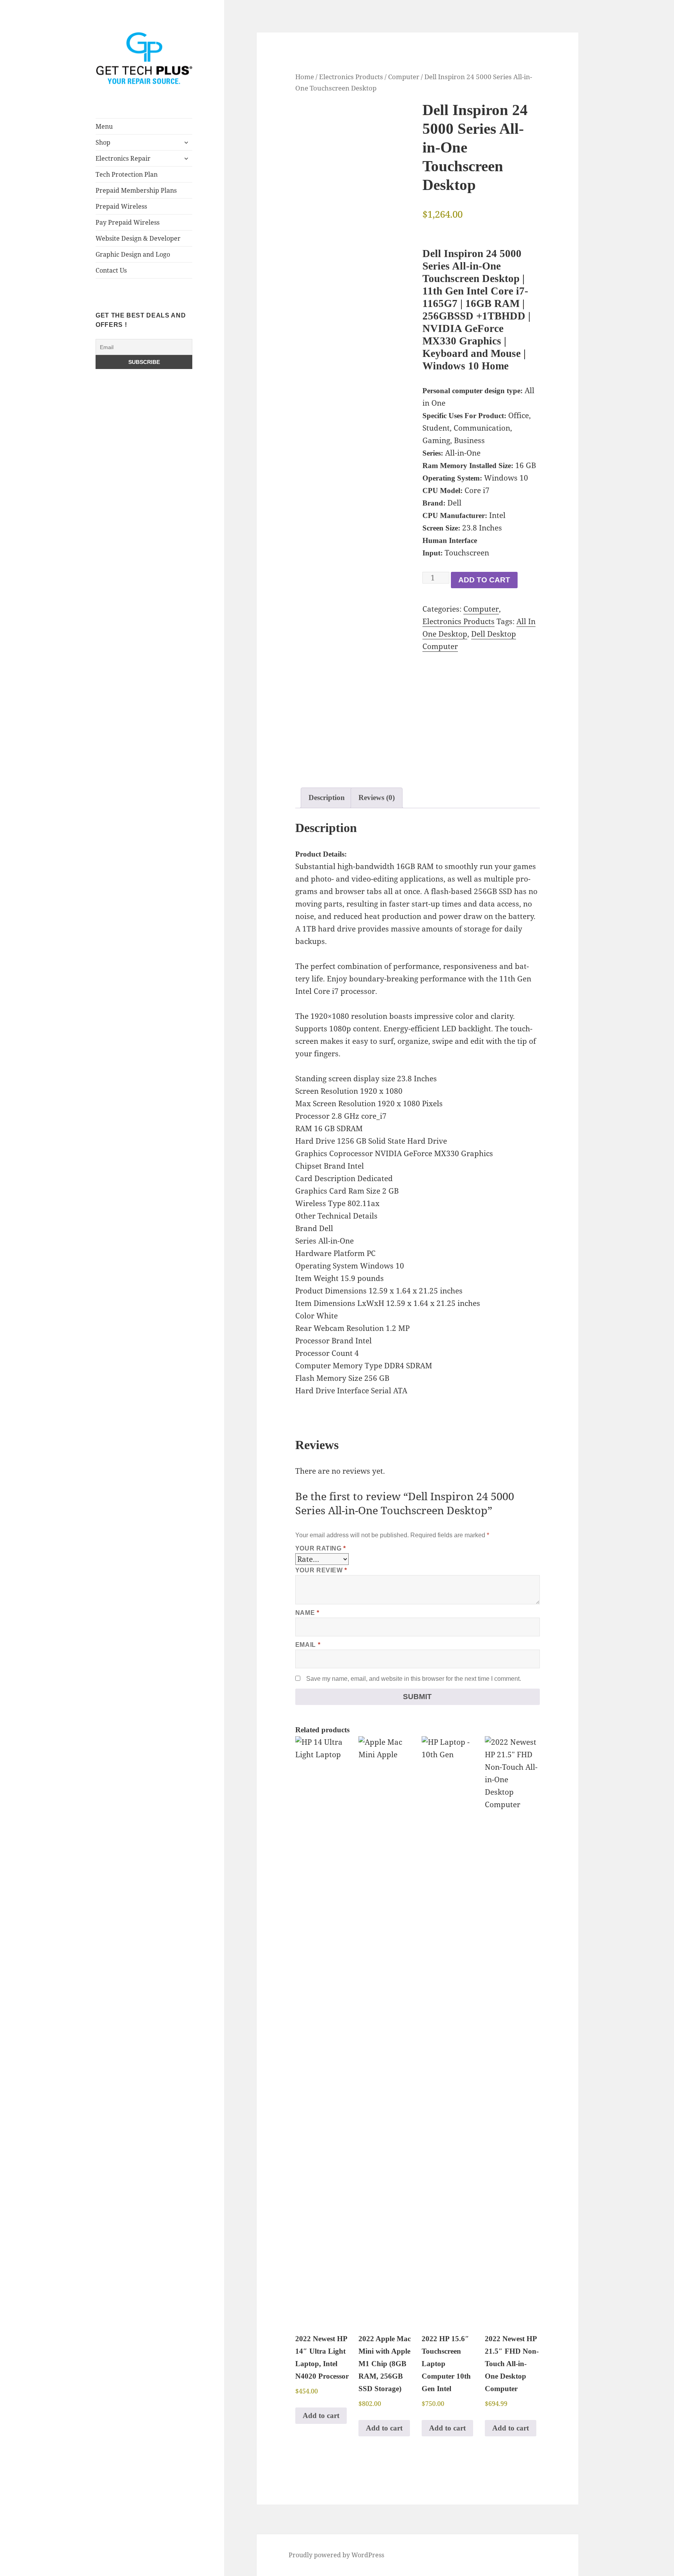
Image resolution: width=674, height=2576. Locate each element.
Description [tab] (327, 797)
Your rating (321, 1548)
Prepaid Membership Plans (136, 190)
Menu (104, 126)
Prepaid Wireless (121, 206)
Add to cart (484, 580)
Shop (103, 142)
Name (307, 1613)
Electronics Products (351, 76)
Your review (321, 1570)
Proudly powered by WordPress (336, 2555)
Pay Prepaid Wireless (128, 222)
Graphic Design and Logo (133, 254)
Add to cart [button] (321, 2415)
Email (308, 1645)
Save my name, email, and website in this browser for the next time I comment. (414, 1679)
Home (305, 76)
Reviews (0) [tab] (377, 797)
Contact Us (111, 270)
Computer (404, 76)
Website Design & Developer (138, 238)
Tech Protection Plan (127, 174)
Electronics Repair (123, 158)
